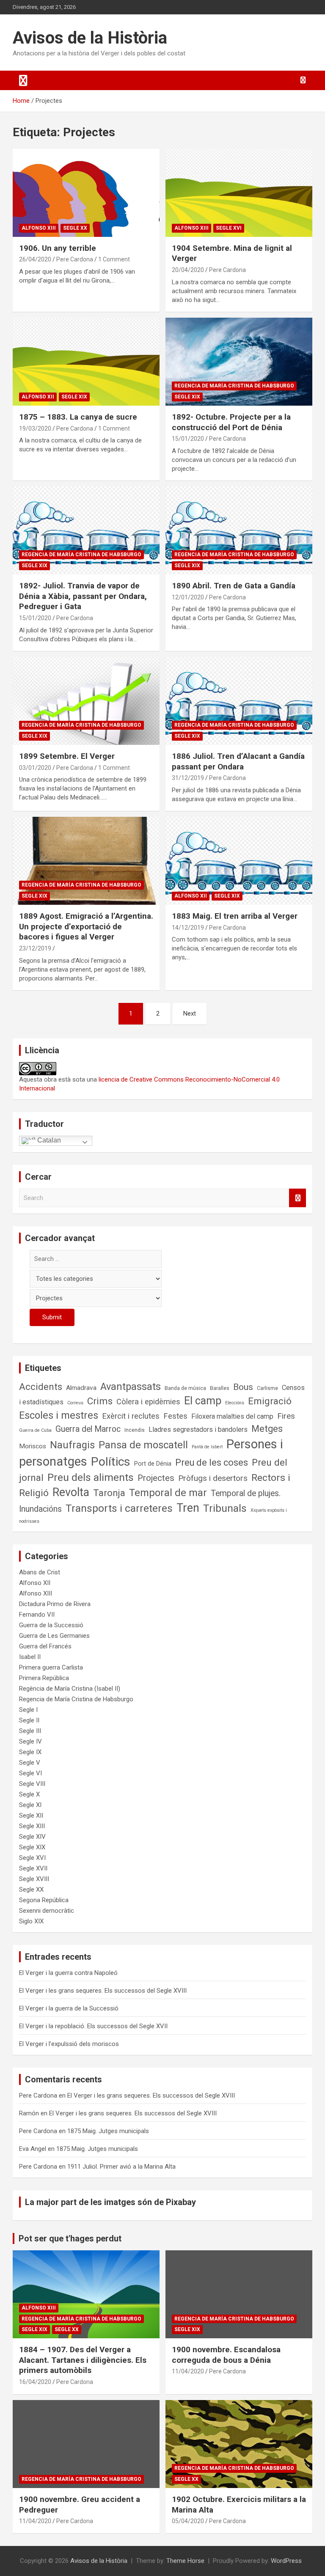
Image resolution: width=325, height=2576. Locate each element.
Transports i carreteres (119, 1508)
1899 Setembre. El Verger (67, 756)
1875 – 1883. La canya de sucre (78, 417)
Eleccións (235, 1403)
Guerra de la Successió (51, 1625)
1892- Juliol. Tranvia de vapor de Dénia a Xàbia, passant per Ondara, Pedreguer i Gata (83, 596)
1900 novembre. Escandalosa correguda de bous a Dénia (226, 2355)
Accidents (41, 1387)
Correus (75, 1403)
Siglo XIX (31, 1921)
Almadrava (81, 1388)
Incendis (135, 1430)
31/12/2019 (188, 778)
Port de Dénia (153, 1464)
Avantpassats (131, 1387)
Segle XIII (32, 1826)
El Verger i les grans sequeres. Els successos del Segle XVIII (103, 1991)
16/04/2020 (35, 2382)
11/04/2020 (188, 2371)
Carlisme (267, 1388)
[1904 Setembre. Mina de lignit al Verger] (239, 193)
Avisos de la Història (90, 38)
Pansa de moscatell (143, 1445)
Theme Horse (185, 2561)
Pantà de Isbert (207, 1447)
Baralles (220, 1388)
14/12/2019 (188, 928)
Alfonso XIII (39, 228)
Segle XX (75, 228)
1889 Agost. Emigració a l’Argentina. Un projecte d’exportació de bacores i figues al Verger (86, 926)
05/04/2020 (188, 2521)
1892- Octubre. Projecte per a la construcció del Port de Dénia (231, 422)
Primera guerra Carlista (51, 1667)
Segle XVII (33, 1868)
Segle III (30, 1731)
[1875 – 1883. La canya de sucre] (86, 361)
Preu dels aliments (91, 1477)
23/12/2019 (35, 948)
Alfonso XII (38, 397)
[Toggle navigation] (23, 80)
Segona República (44, 1900)
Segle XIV (32, 1837)
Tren (188, 1508)
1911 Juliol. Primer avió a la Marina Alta (121, 2167)
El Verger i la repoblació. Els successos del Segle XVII (93, 2026)
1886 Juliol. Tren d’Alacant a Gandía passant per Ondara (238, 761)
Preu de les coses (212, 1462)
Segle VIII (32, 1784)
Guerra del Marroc (88, 1429)
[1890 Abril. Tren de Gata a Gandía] (239, 530)
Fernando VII (37, 1615)
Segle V (30, 1763)
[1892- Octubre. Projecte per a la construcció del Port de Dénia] (239, 361)
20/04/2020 (188, 270)
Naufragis (72, 1445)
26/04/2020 (35, 259)
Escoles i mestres (59, 1415)
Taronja (109, 1493)
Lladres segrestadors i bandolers (198, 1429)
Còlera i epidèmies (148, 1402)
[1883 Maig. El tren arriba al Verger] (239, 861)
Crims (100, 1401)
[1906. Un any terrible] (86, 193)
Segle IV (30, 1741)
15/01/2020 (188, 439)
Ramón (29, 2113)
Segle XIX (74, 397)
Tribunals (225, 1508)
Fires (286, 1416)
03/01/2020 (35, 768)
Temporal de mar (168, 1493)
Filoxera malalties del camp (232, 1416)
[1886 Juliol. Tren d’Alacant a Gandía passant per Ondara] (239, 701)
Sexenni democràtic (47, 1911)
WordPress (286, 2561)
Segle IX (30, 1752)
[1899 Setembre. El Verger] (86, 701)
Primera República (44, 1678)
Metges (267, 1429)
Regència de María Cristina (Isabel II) (70, 1689)
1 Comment (114, 259)
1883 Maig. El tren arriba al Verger (235, 916)
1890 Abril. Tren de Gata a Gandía (234, 586)
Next (190, 1013)
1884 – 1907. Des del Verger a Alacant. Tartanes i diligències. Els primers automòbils (83, 2360)
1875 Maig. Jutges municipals (108, 2131)
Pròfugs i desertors (213, 1478)
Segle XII (31, 1815)
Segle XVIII (34, 1879)
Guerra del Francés (45, 1646)
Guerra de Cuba (35, 1430)
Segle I (28, 1710)
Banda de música (185, 1388)
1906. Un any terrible (58, 248)
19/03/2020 (35, 428)
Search (297, 1198)
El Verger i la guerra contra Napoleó (68, 1973)
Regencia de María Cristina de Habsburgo (234, 386)
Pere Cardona (75, 259)
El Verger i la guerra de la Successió (69, 2008)
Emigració (270, 1401)
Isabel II (30, 1657)
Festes (175, 1416)
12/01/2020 (188, 597)
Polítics (111, 1462)
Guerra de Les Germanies (54, 1636)
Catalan (48, 1140)
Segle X (29, 1794)
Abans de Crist (40, 1572)
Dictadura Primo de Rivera (55, 1604)
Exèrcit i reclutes (131, 1416)
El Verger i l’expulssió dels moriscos (69, 2044)
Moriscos (33, 1446)
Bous (243, 1387)
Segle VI (30, 1773)
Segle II (29, 1720)
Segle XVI (229, 228)
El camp (203, 1401)
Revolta (71, 1492)
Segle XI (30, 1805)
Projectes (156, 1478)
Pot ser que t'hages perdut (70, 2238)
